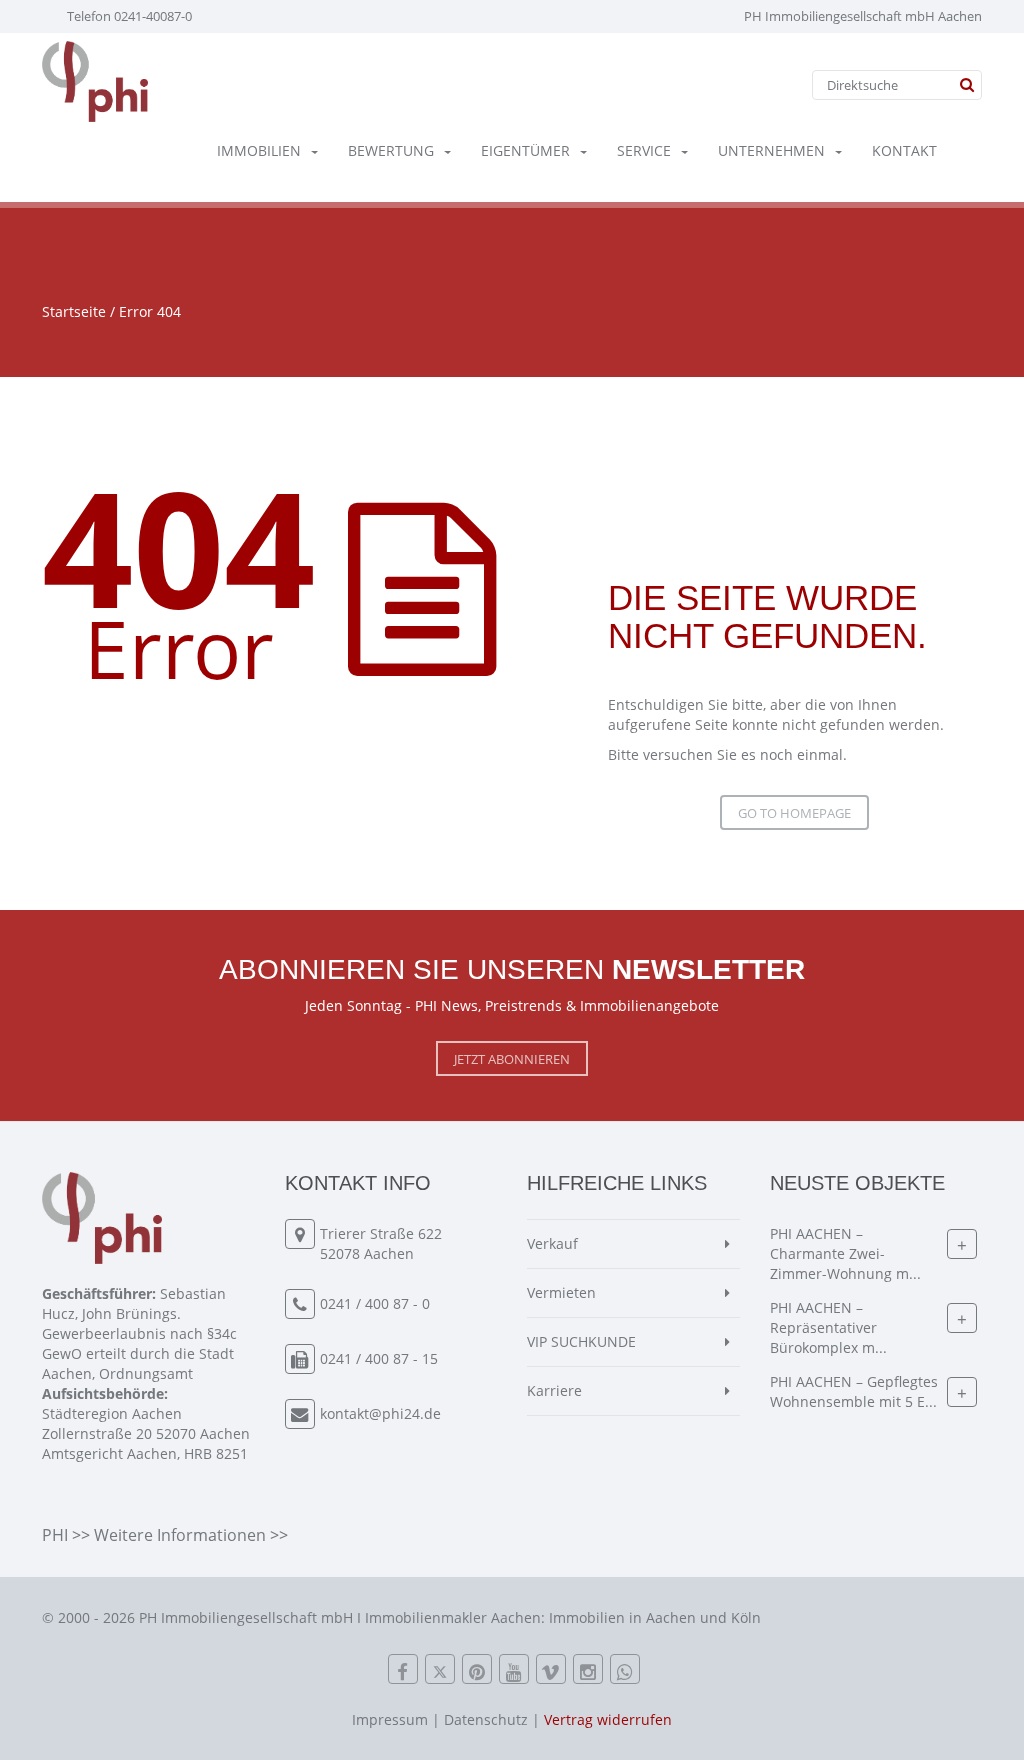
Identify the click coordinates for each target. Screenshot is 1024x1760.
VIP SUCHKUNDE (581, 1341)
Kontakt (904, 150)
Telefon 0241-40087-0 (129, 16)
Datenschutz (486, 1719)
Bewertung (391, 150)
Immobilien (259, 150)
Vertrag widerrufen (608, 1719)
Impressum (390, 1719)
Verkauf (552, 1243)
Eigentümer (525, 150)
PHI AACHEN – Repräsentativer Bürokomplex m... (828, 1327)
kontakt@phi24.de (380, 1413)
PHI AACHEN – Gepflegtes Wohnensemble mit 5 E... (854, 1391)
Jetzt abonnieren (512, 1059)
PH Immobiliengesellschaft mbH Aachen (863, 16)
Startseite (74, 311)
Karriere (554, 1390)
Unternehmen (771, 150)
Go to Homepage (794, 813)
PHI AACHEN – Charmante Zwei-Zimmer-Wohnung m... (845, 1253)
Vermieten (561, 1292)
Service (644, 150)
